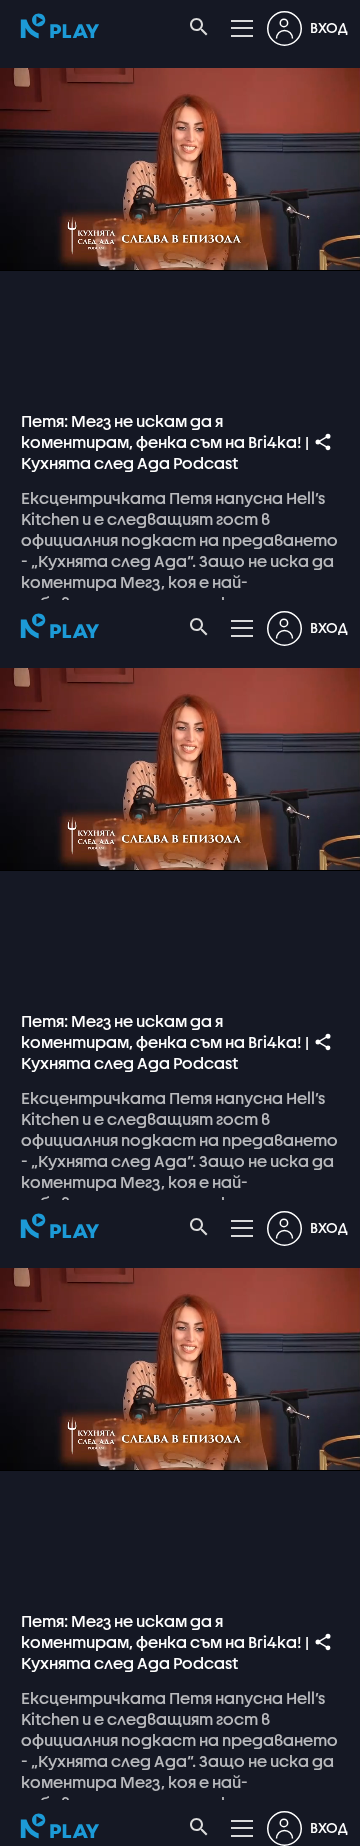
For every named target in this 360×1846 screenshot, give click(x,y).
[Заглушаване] (76, 1822)
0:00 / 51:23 (154, 1822)
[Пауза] (28, 1822)
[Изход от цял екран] (332, 1822)
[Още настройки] (284, 1822)
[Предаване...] (236, 1822)
